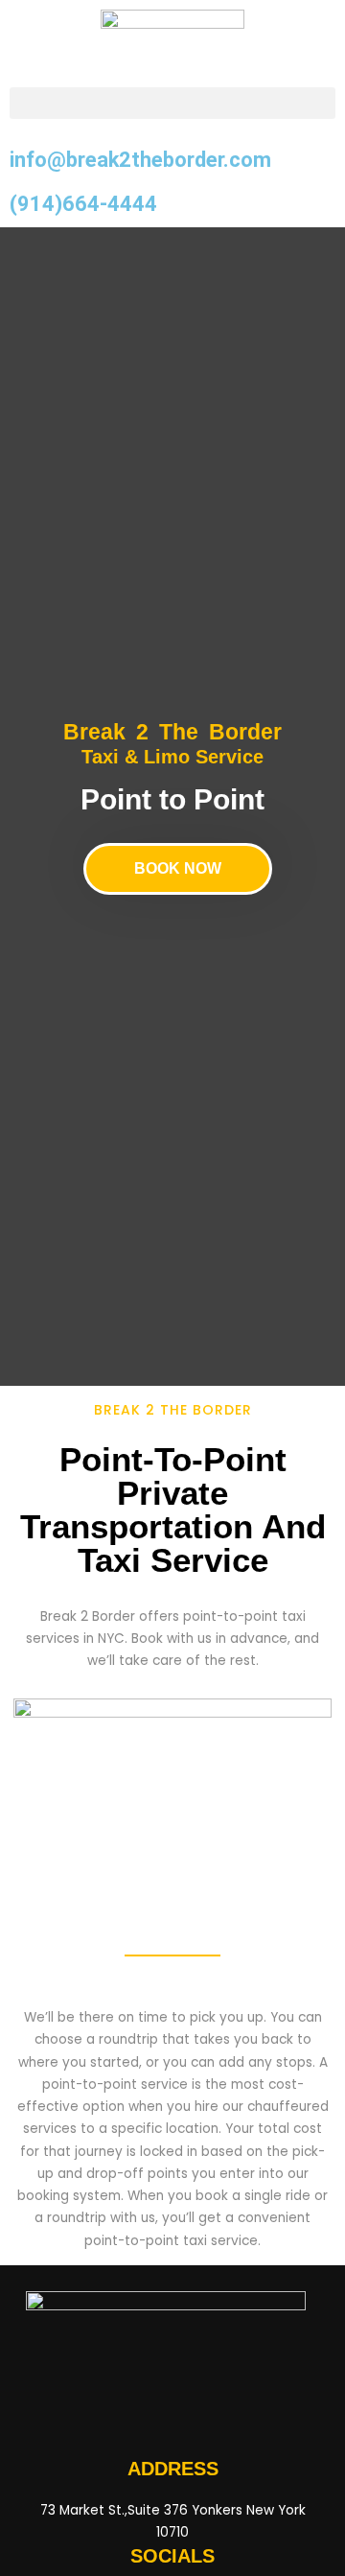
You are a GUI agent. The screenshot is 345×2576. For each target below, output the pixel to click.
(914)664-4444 (83, 204)
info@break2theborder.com (140, 160)
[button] (172, 103)
